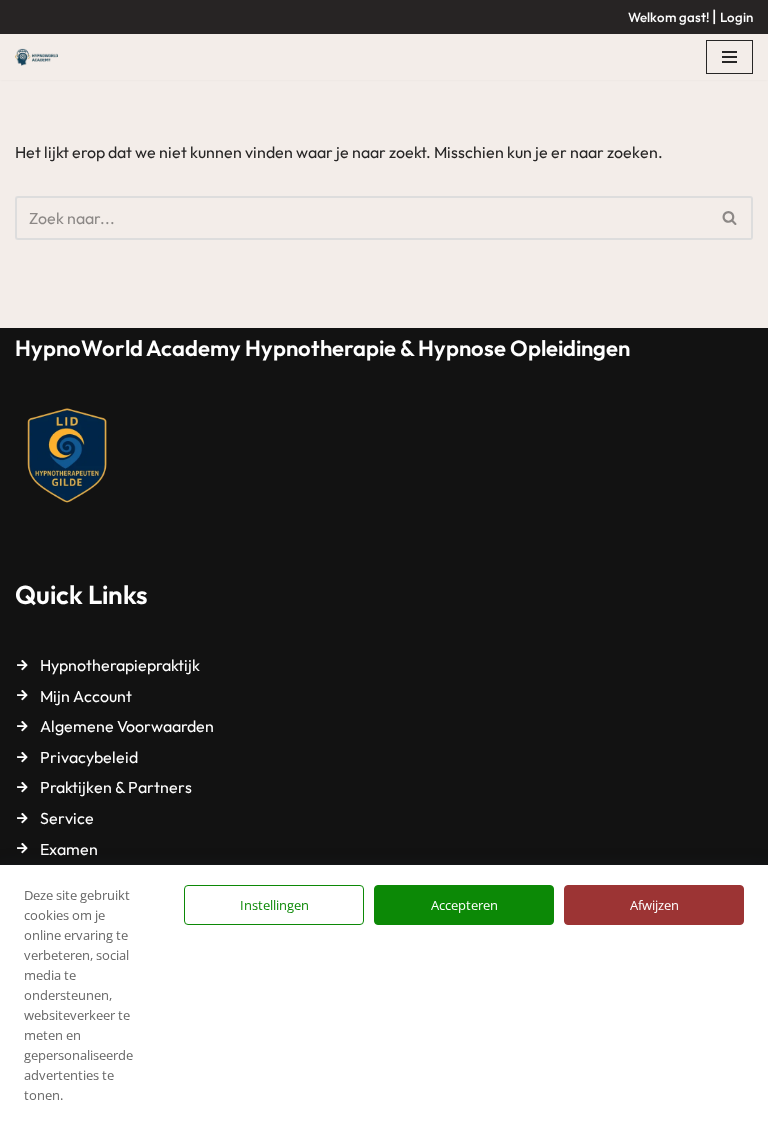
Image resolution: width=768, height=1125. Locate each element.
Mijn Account (86, 696)
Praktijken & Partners (116, 787)
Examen (69, 849)
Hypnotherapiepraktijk (120, 665)
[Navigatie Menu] (729, 57)
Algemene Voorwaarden (127, 726)
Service (67, 818)
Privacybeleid (89, 757)
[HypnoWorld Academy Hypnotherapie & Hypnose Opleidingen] (41, 57)
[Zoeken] (730, 218)
